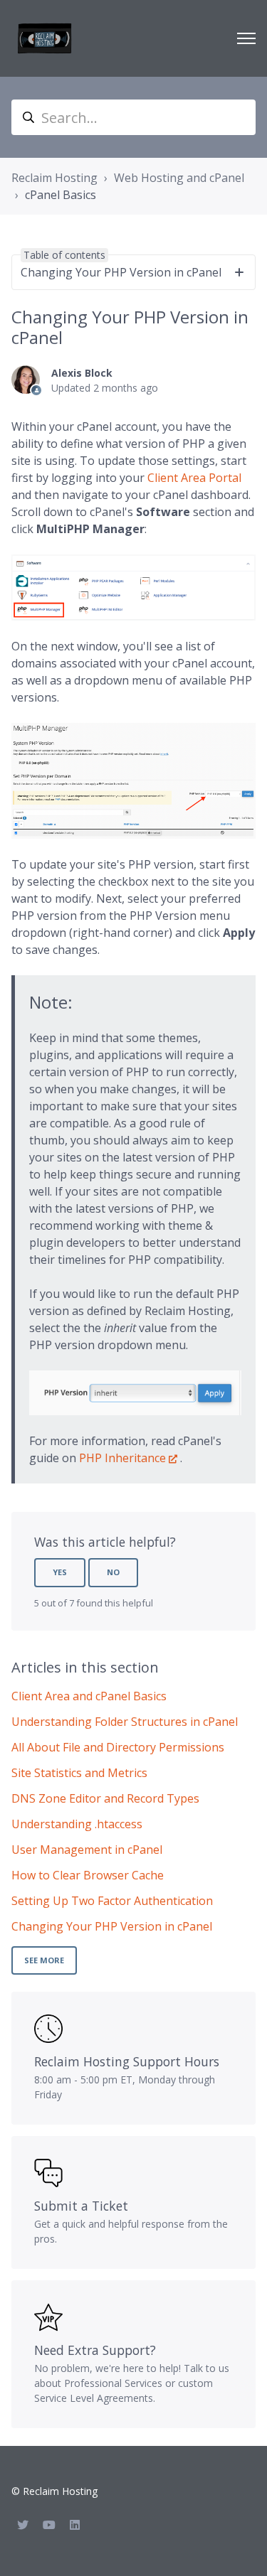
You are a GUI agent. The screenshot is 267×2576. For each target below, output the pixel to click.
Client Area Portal (194, 478)
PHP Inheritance (122, 1458)
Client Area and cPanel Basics (89, 1696)
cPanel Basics (61, 195)
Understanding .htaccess (77, 1824)
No (113, 1572)
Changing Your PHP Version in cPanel (112, 1926)
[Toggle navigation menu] (246, 38)
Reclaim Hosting (54, 178)
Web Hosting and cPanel (179, 178)
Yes (60, 1572)
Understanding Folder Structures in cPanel (125, 1722)
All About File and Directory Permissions (118, 1747)
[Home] (45, 38)
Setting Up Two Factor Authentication (112, 1901)
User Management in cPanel (87, 1850)
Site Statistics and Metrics (79, 1773)
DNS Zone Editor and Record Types (105, 1798)
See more (44, 1960)
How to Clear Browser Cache (88, 1875)
